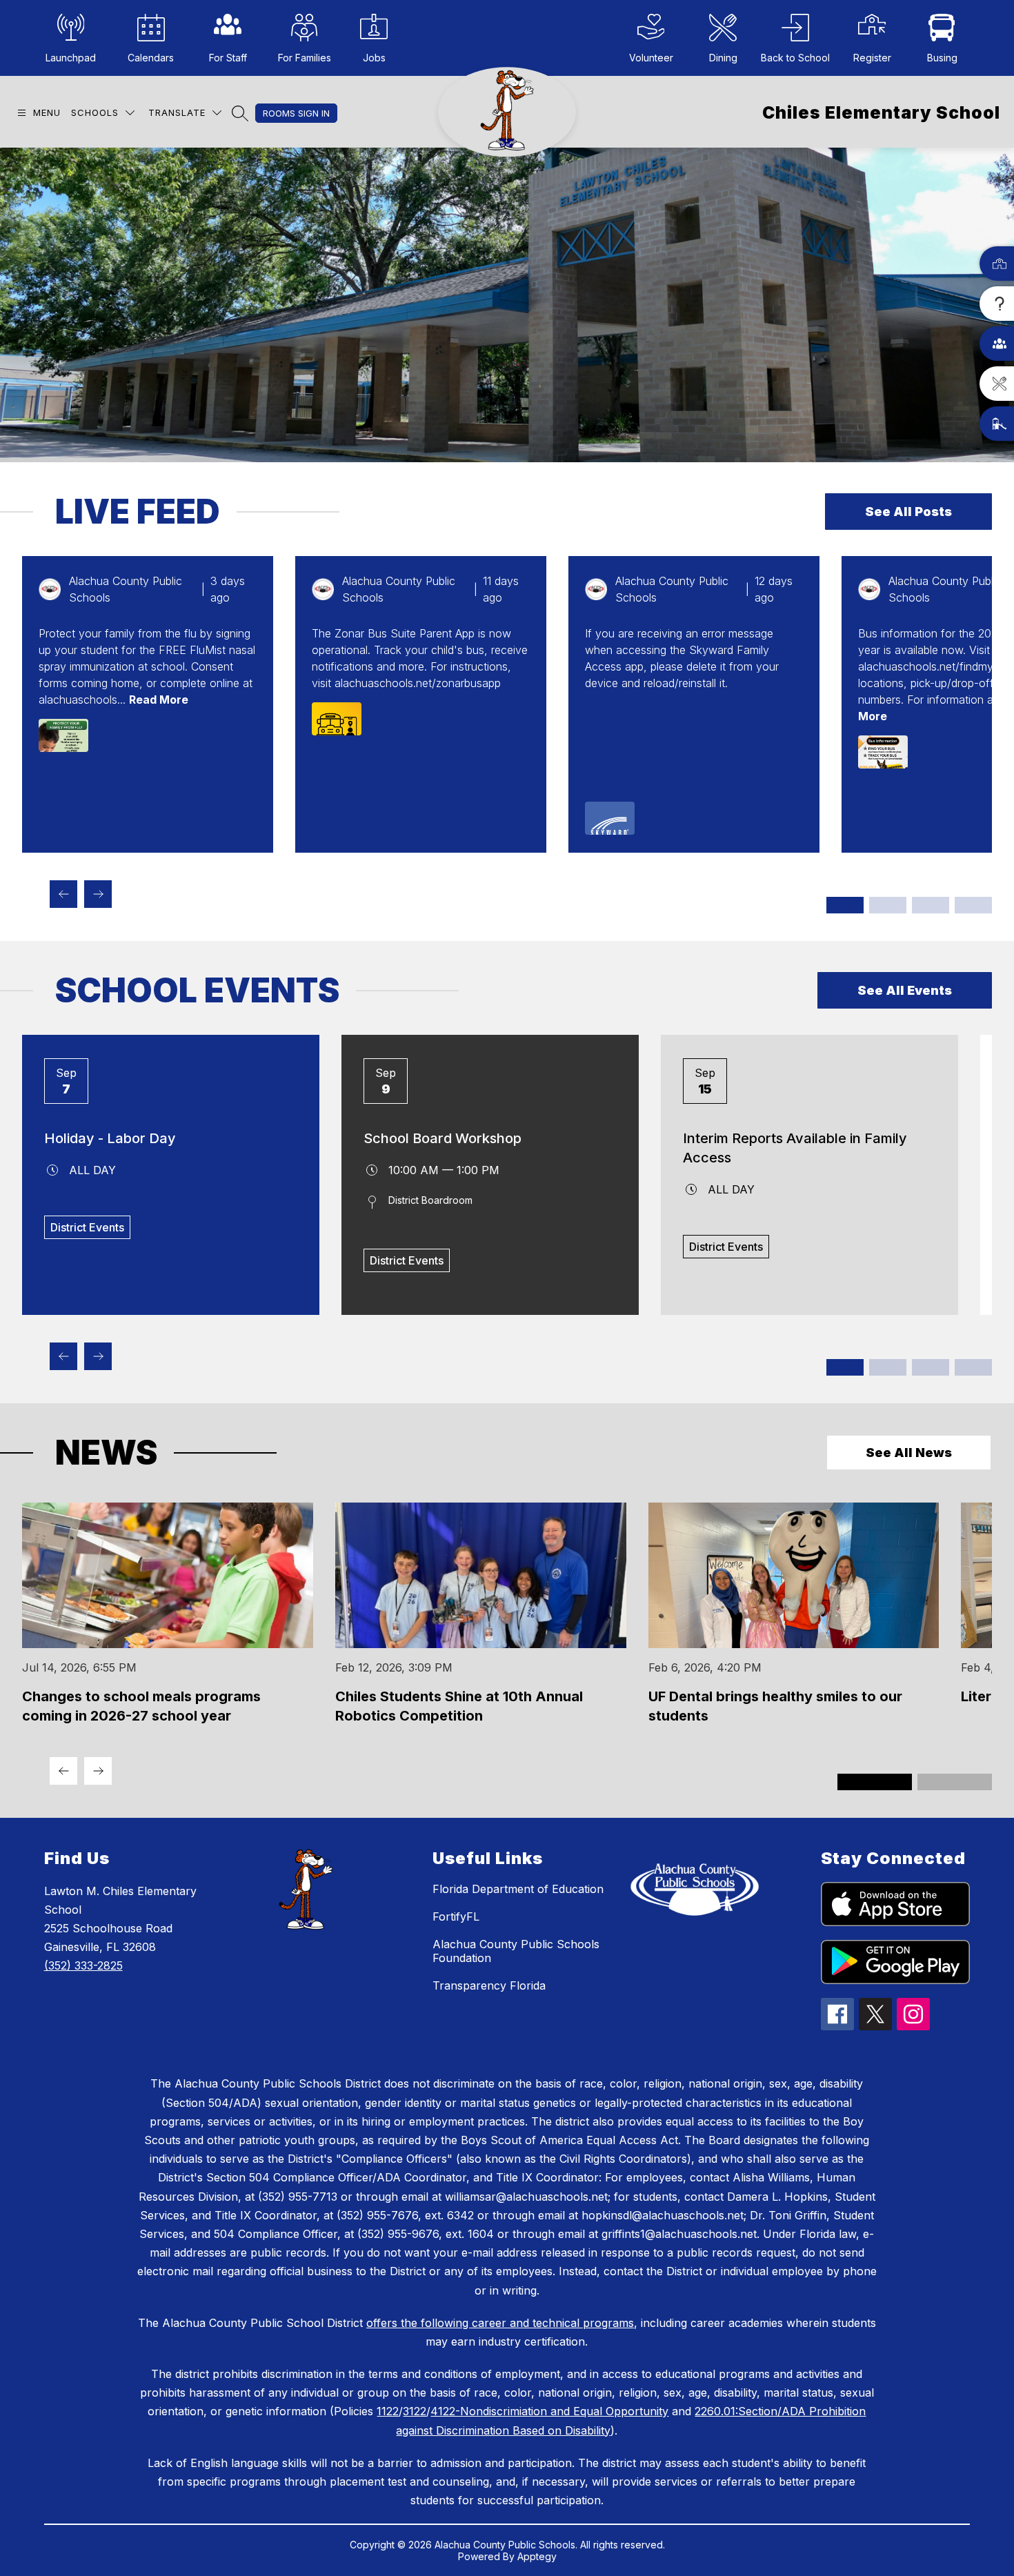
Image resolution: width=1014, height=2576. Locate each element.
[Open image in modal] (63, 735)
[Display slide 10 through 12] (973, 905)
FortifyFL (456, 1916)
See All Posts (908, 512)
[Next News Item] (98, 1771)
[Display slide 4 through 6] (888, 905)
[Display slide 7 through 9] (931, 905)
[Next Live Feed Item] (98, 894)
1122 (388, 2411)
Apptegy (537, 2556)
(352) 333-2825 (83, 1965)
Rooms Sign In (296, 113)
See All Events (905, 990)
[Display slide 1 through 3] (845, 905)
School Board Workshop (443, 1138)
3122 (415, 2411)
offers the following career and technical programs (500, 2323)
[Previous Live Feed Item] (63, 894)
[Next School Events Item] (98, 1356)
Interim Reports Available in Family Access (795, 1148)
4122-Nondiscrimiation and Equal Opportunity (549, 2411)
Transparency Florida (489, 1985)
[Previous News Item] (63, 1771)
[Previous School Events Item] (63, 1356)
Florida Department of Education (518, 1889)
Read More (159, 700)
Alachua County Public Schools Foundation (516, 1951)
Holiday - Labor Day (110, 1138)
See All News (909, 1453)
